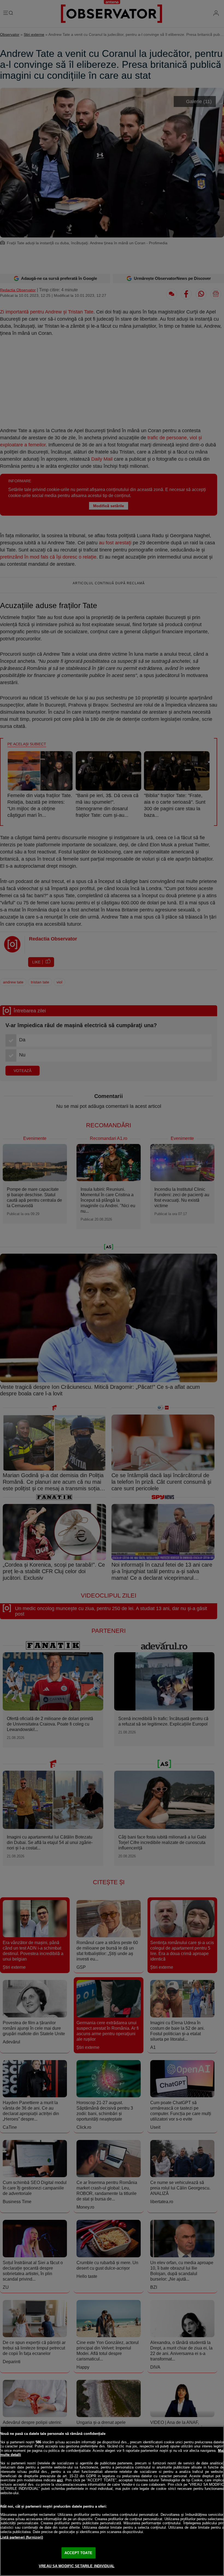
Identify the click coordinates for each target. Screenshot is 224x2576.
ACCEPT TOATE (78, 2553)
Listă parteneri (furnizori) (22, 2537)
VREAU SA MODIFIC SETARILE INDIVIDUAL (77, 2566)
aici (60, 2480)
